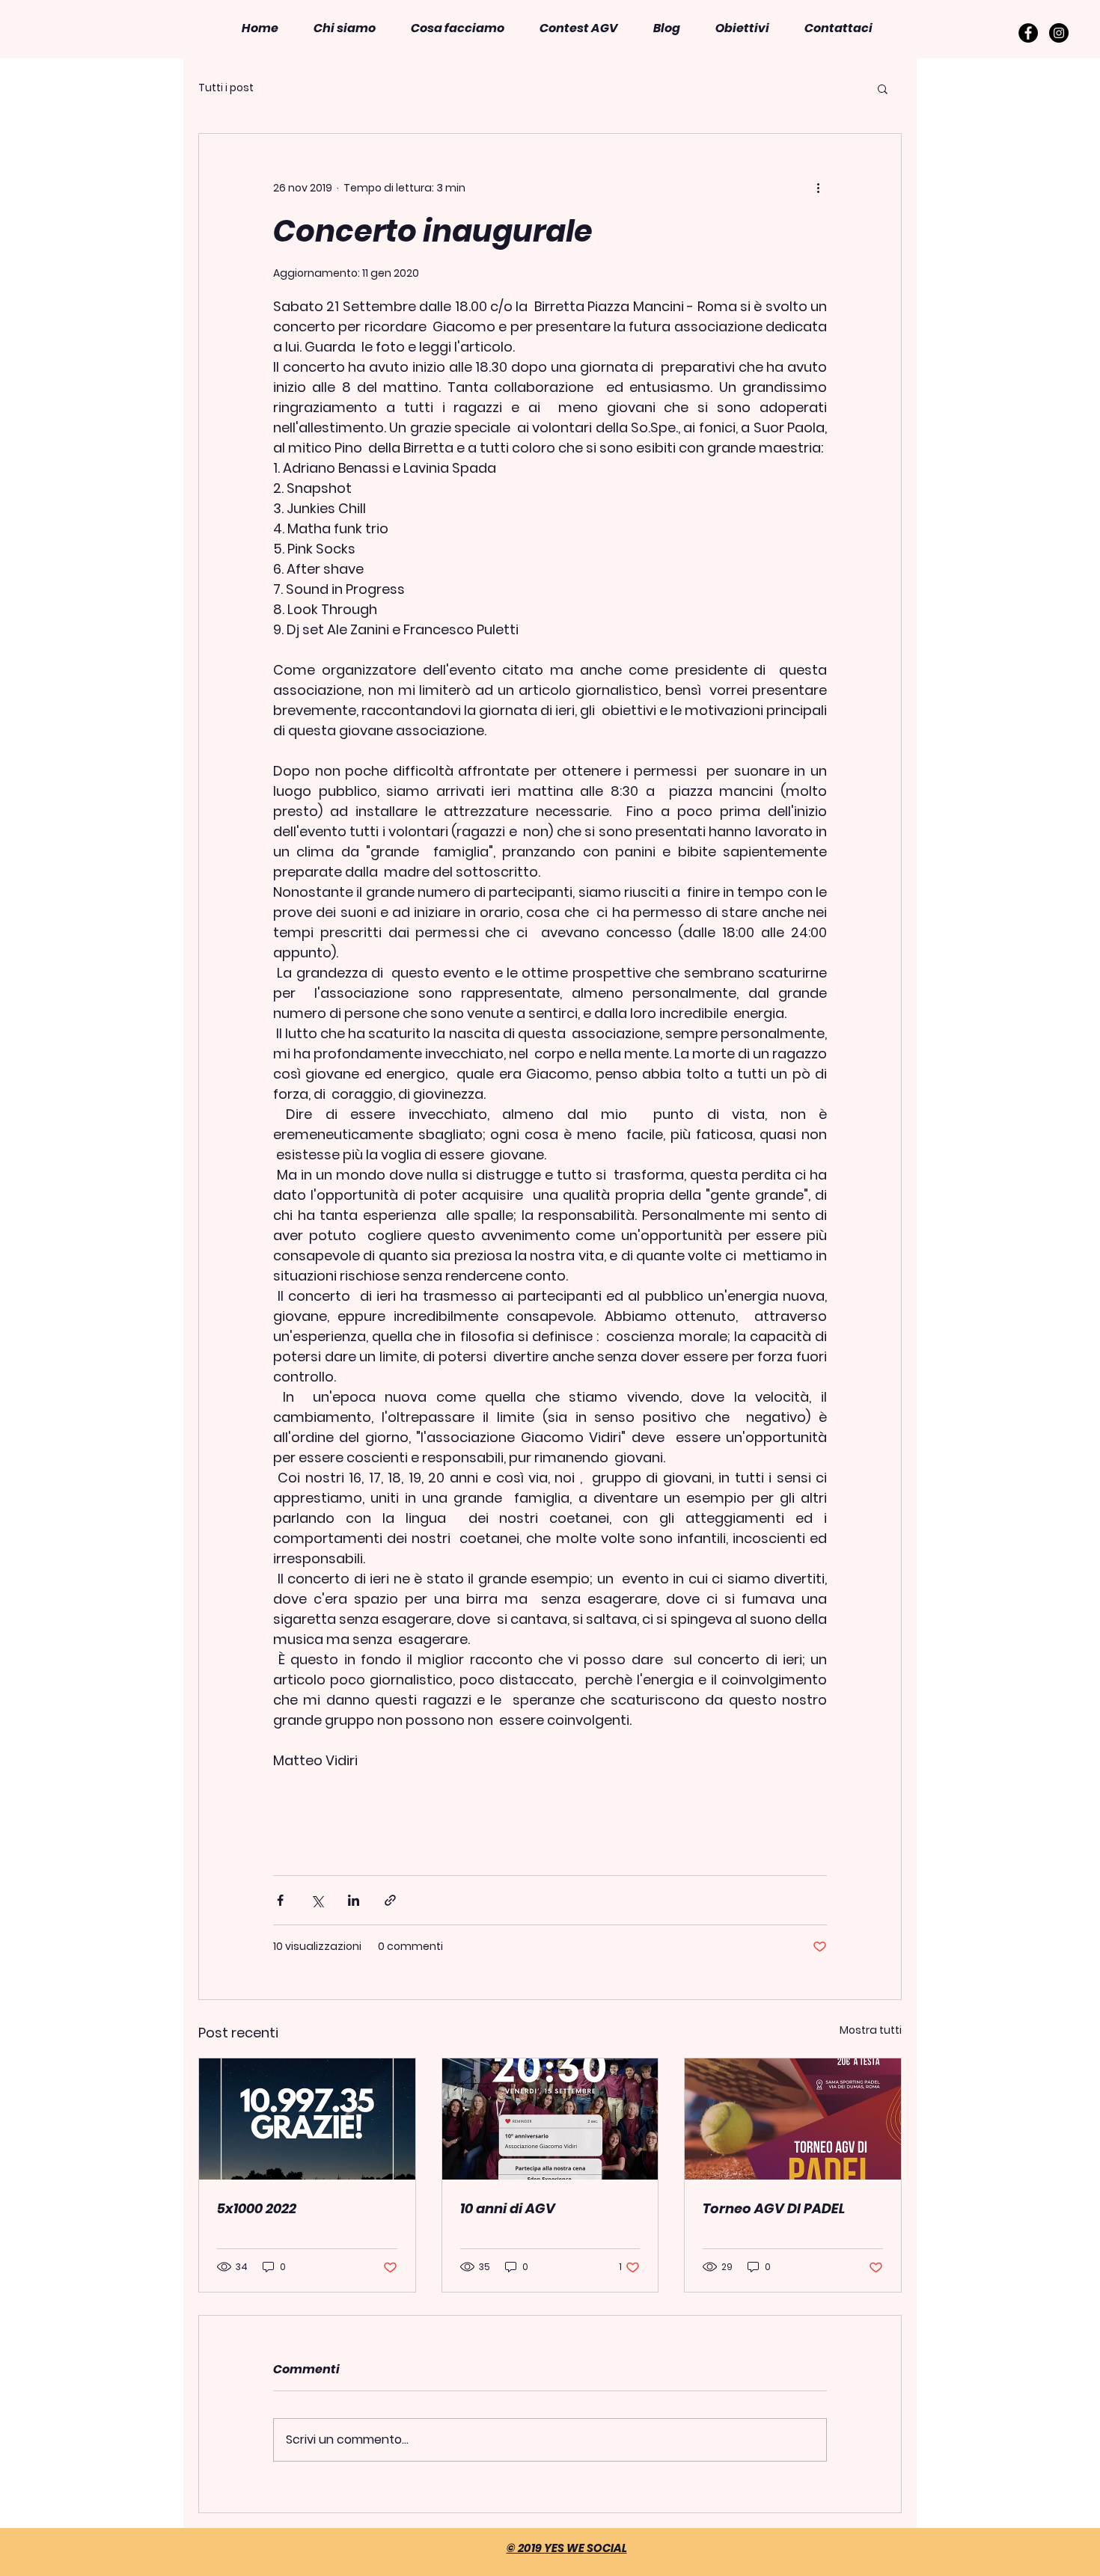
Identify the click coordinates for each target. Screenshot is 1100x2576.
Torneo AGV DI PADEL (774, 2208)
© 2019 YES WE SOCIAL (567, 2548)
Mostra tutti (871, 2030)
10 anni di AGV (508, 2208)
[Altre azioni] (818, 188)
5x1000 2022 (257, 2208)
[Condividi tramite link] (390, 1900)
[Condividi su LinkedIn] (354, 1900)
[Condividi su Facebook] (280, 1900)
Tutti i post (226, 88)
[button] (457, 28)
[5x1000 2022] (307, 2119)
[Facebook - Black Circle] (1028, 33)
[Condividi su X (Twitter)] (317, 1900)
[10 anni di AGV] (550, 2119)
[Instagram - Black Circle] (1059, 33)
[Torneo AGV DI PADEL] (793, 2119)
